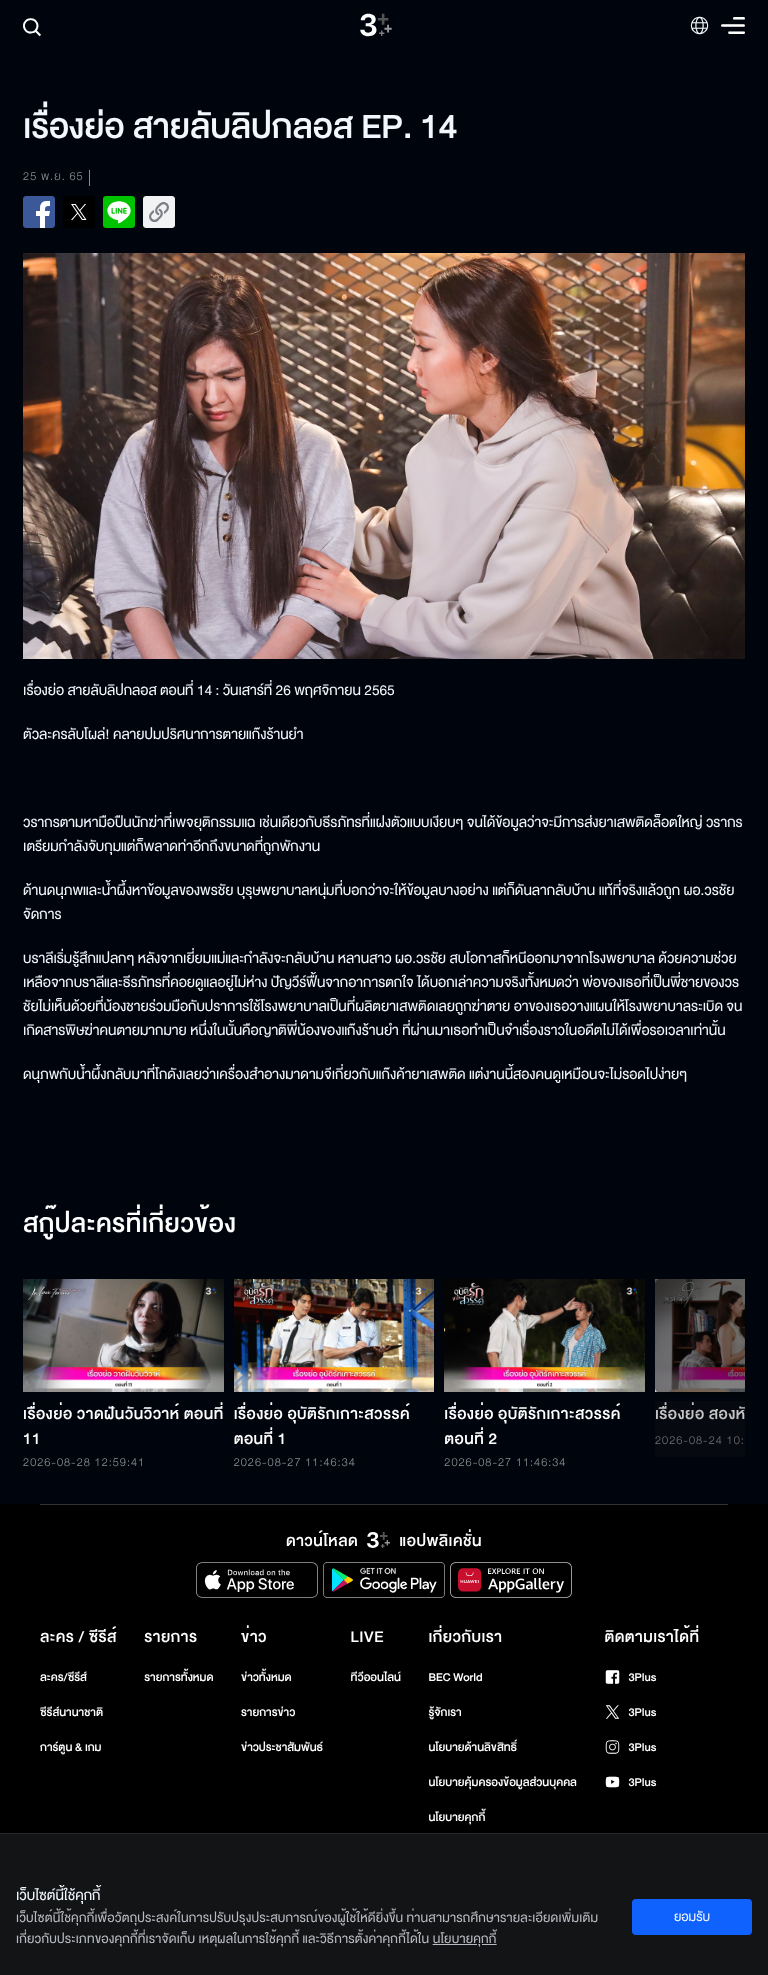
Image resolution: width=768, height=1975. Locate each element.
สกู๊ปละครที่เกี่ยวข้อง (129, 1225)
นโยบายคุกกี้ (456, 1817)
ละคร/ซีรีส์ (63, 1677)
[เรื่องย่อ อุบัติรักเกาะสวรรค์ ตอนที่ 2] (544, 1335)
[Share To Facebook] (39, 212)
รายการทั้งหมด (178, 1677)
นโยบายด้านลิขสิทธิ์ (472, 1747)
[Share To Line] (119, 212)
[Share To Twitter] (79, 212)
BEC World (455, 1677)
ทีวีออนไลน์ (376, 1677)
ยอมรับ (692, 1917)
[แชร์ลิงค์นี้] (159, 212)
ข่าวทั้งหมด (266, 1677)
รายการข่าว (268, 1712)
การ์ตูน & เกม (71, 1747)
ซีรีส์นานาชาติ (71, 1712)
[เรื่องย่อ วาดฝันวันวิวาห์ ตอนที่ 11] (123, 1335)
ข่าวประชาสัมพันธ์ (282, 1747)
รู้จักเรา (444, 1712)
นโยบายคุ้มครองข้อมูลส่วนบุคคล (502, 1782)
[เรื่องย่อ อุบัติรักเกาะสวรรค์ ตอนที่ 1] (334, 1335)
